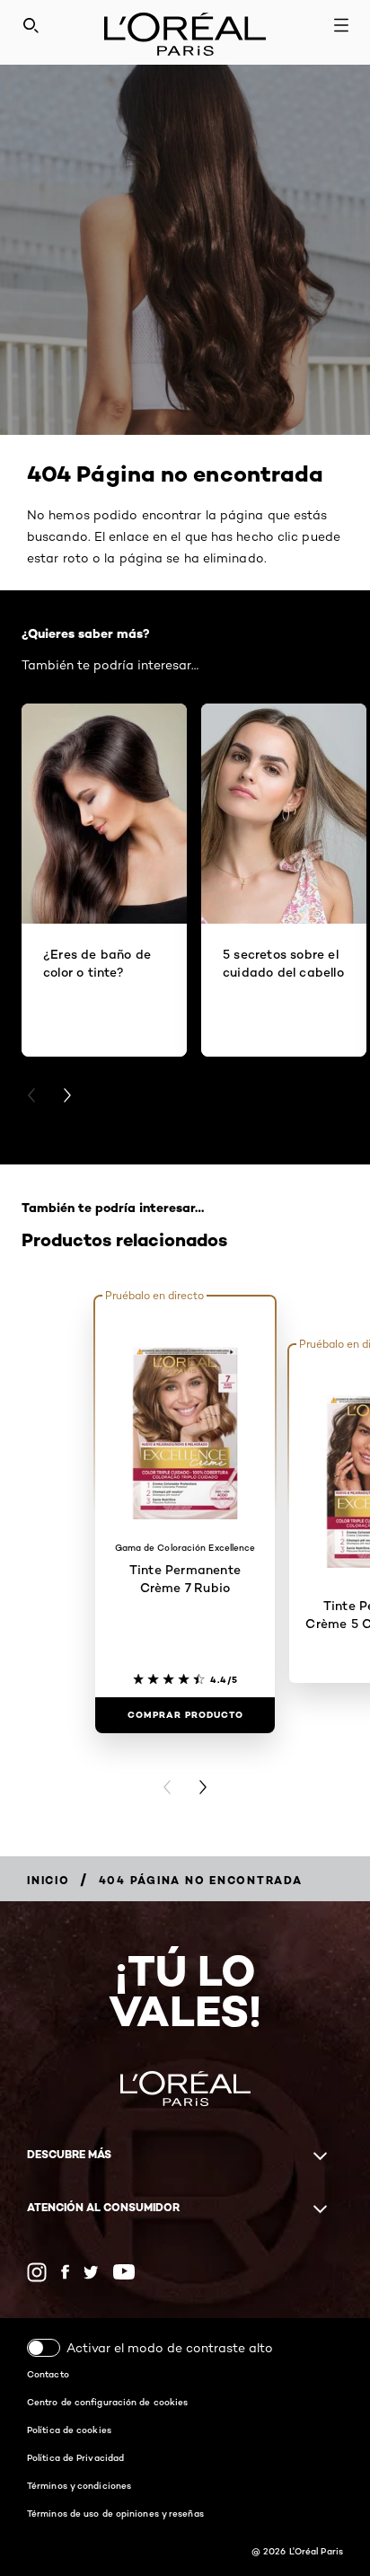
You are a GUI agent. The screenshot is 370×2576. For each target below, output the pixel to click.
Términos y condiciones (79, 2485)
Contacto (48, 2374)
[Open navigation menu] (341, 25)
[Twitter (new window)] (91, 2272)
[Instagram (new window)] (37, 2272)
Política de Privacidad (75, 2457)
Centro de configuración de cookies (107, 2402)
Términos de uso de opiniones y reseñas (115, 2513)
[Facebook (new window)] (65, 2272)
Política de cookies (69, 2430)
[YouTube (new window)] (124, 2272)
